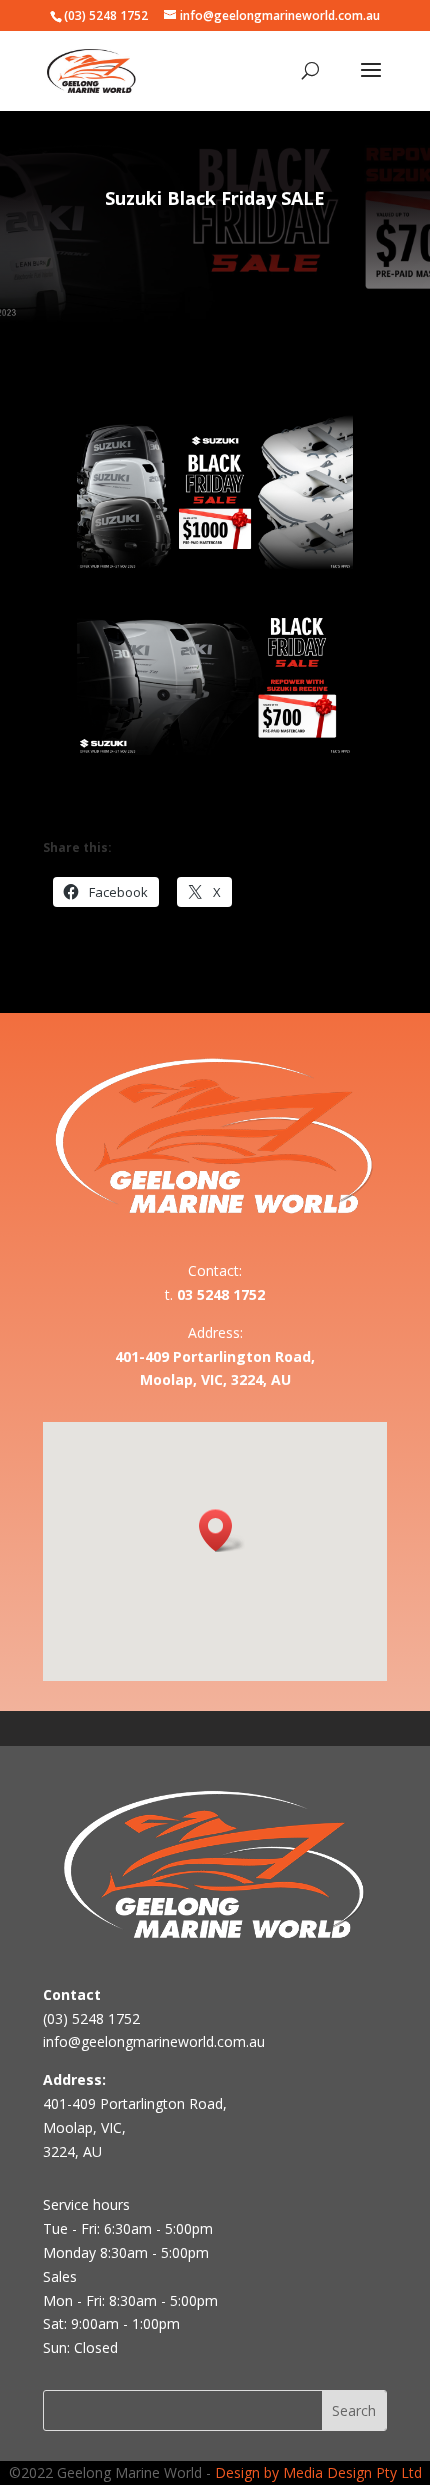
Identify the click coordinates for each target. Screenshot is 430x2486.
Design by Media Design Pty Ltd (318, 2472)
